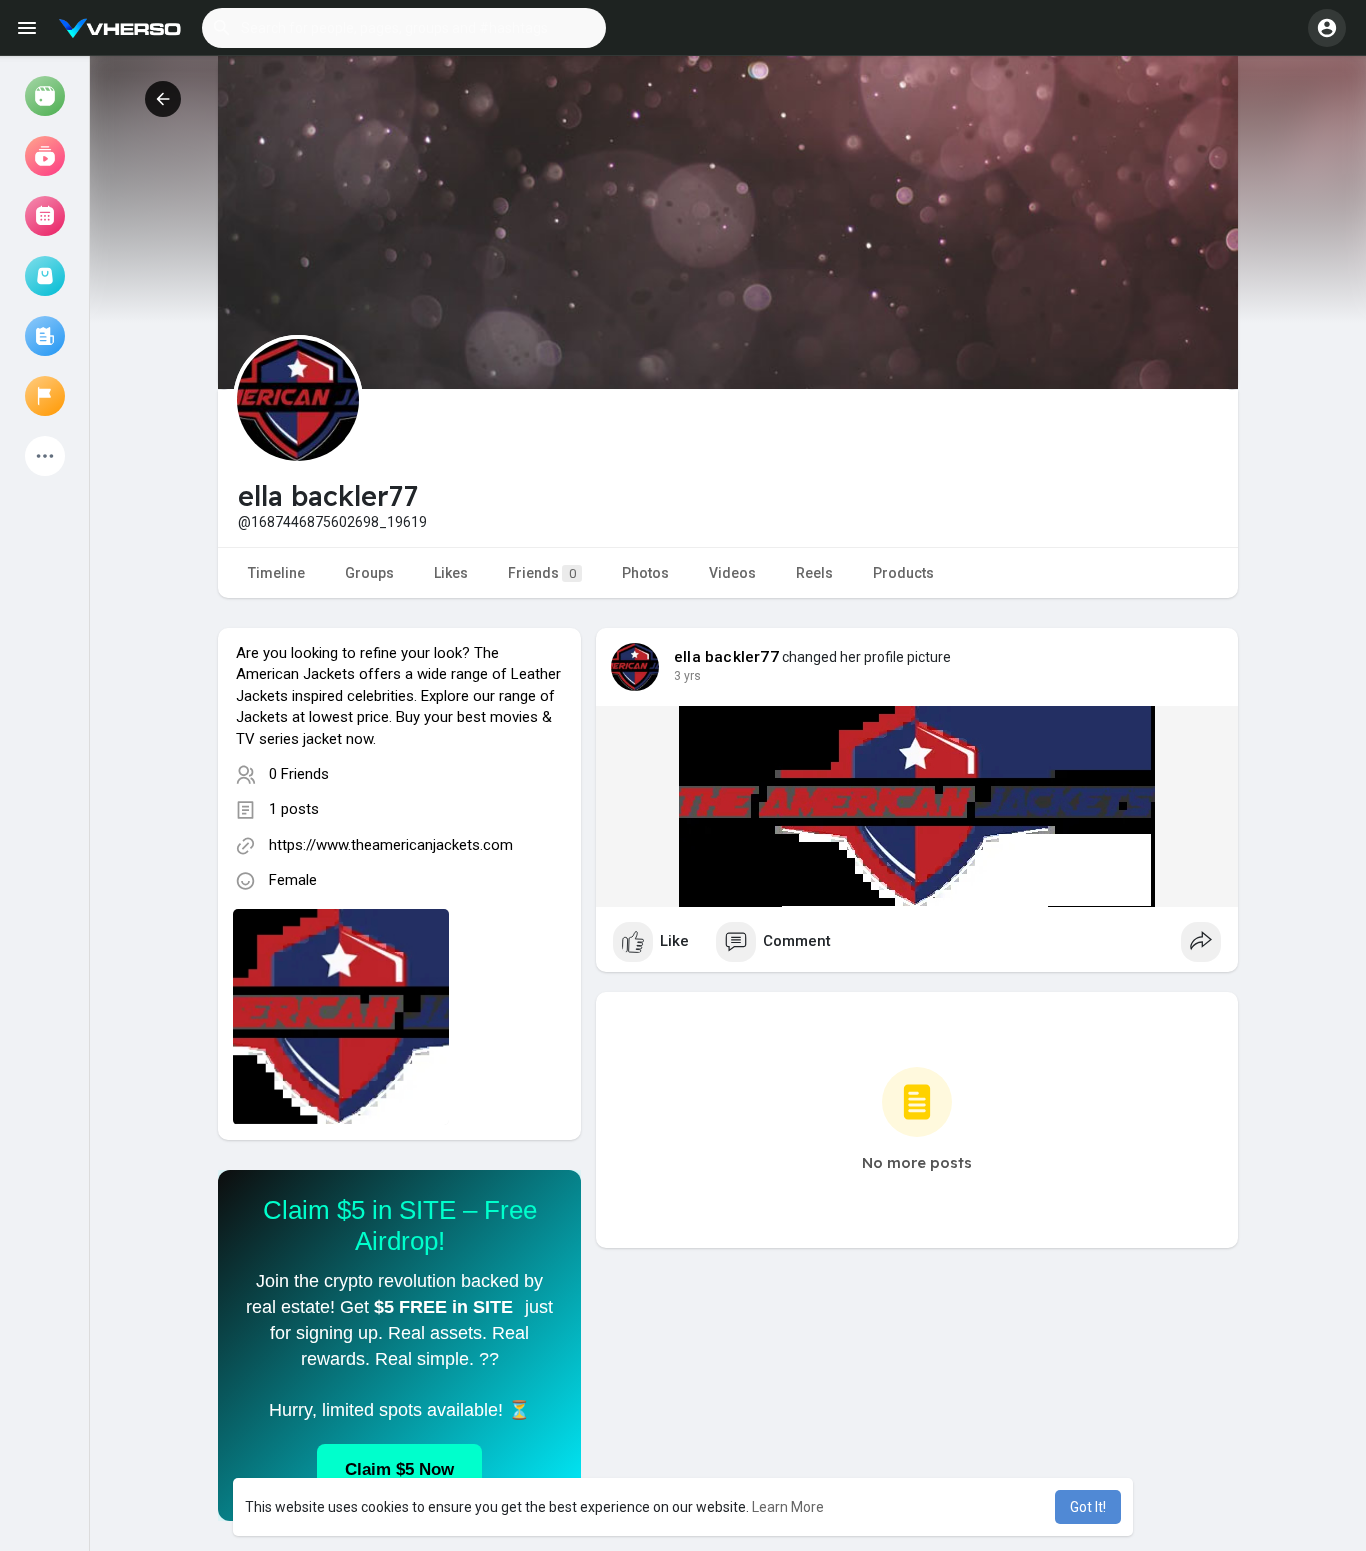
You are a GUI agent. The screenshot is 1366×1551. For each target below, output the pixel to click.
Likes (451, 573)
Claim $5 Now (399, 1469)
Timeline (276, 573)
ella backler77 (726, 657)
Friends (542, 573)
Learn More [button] (788, 1507)
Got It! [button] (1088, 1507)
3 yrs (687, 676)
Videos (732, 573)
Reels (814, 573)
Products (903, 573)
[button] (404, 28)
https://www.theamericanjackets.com (391, 845)
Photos (645, 573)
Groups (369, 573)
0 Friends (299, 774)
